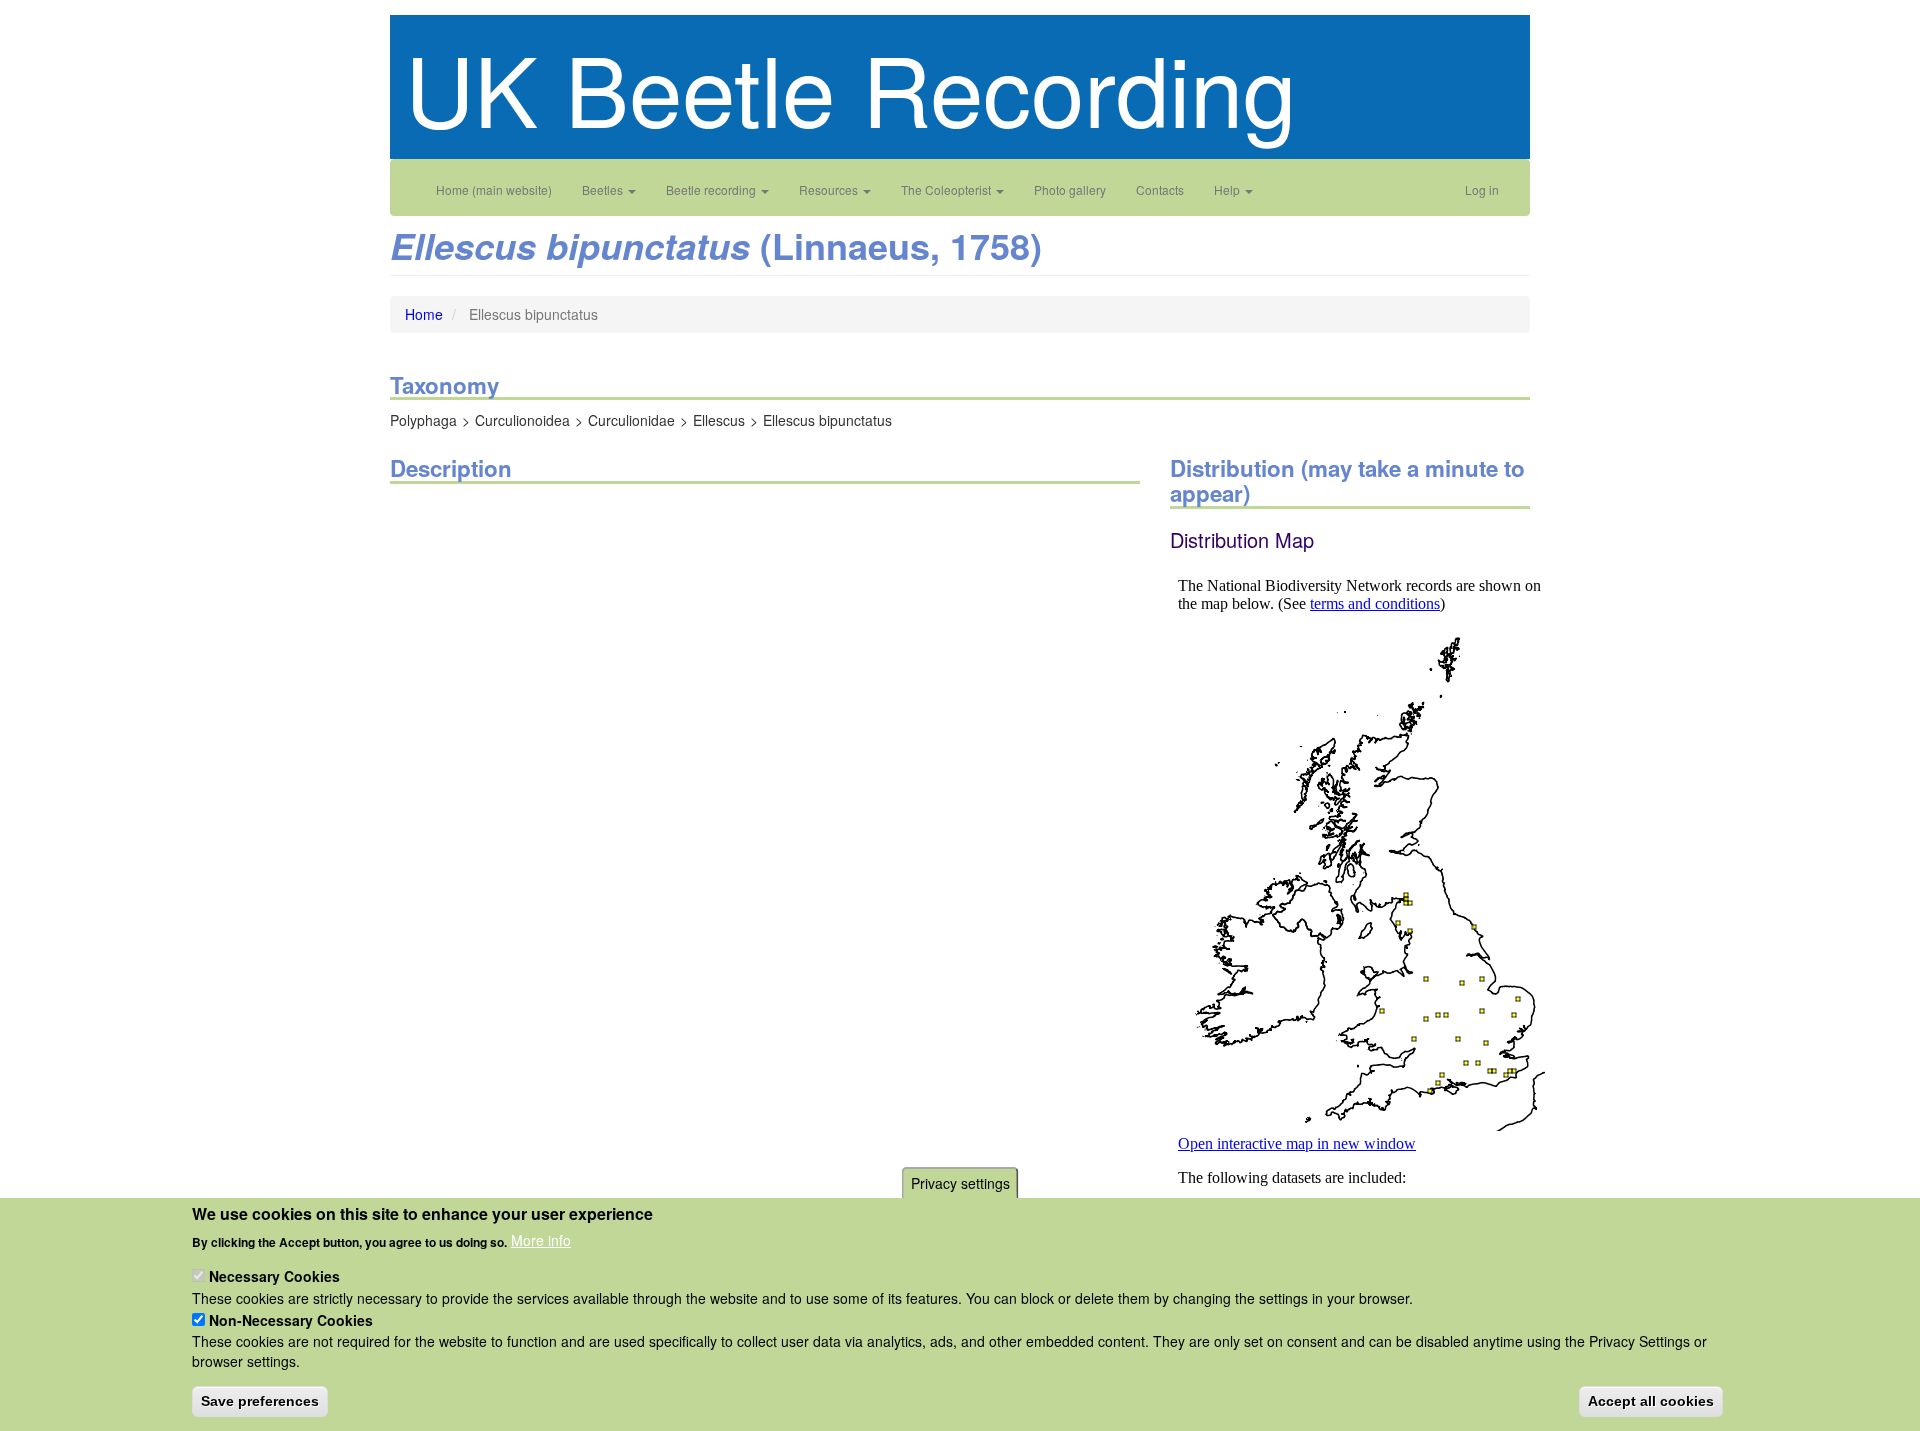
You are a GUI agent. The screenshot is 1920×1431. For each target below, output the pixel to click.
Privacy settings (960, 1183)
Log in (1482, 189)
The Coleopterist (947, 189)
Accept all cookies (1651, 1401)
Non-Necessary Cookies (291, 1319)
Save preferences (260, 1401)
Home (424, 314)
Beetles (604, 189)
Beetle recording (712, 189)
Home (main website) (494, 189)
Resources (830, 189)
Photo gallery (1070, 189)
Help (1228, 189)
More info (541, 1240)
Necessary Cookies (274, 1276)
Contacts (1160, 189)
